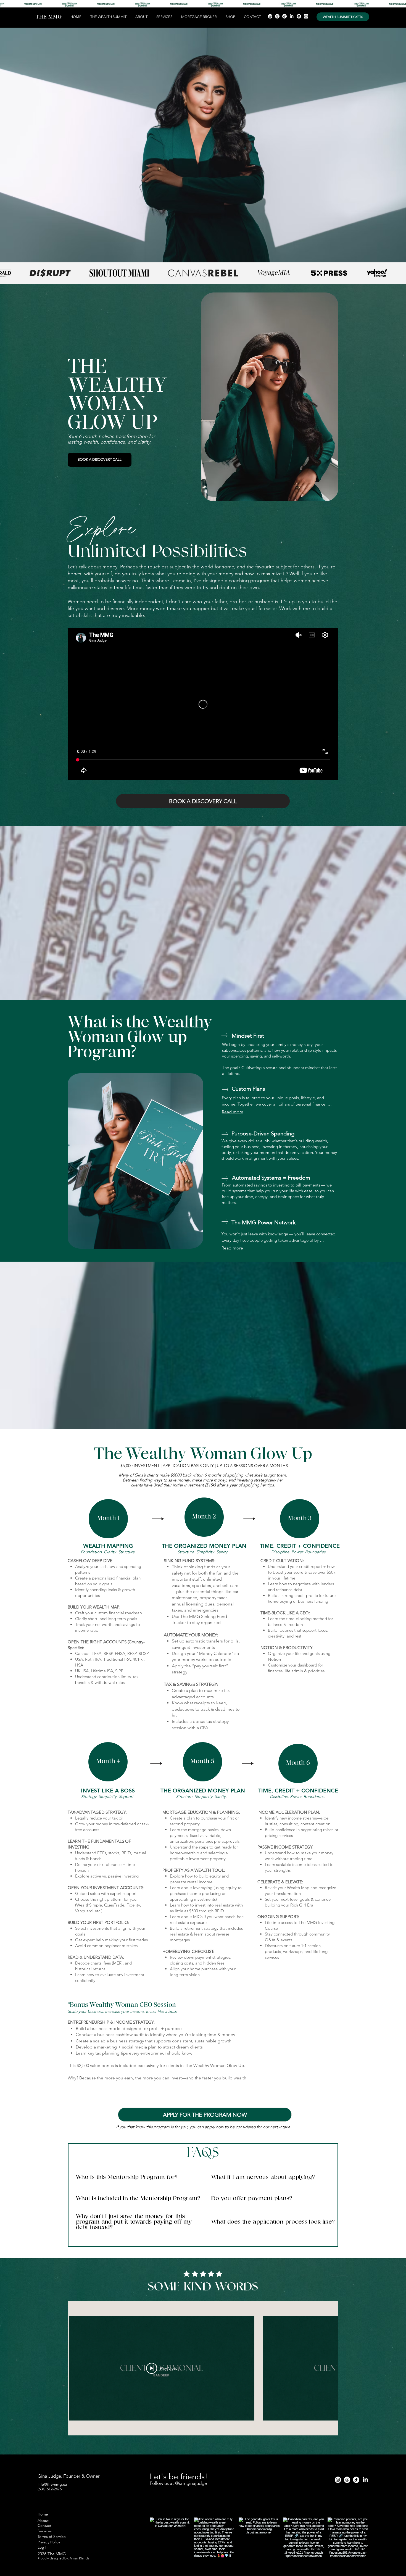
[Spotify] (299, 16)
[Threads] (277, 16)
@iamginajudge (192, 2483)
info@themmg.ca (52, 2484)
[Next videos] (331, 2367)
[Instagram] (270, 16)
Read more (233, 1112)
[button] (164, 17)
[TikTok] (284, 16)
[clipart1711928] (306, 16)
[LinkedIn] (292, 16)
